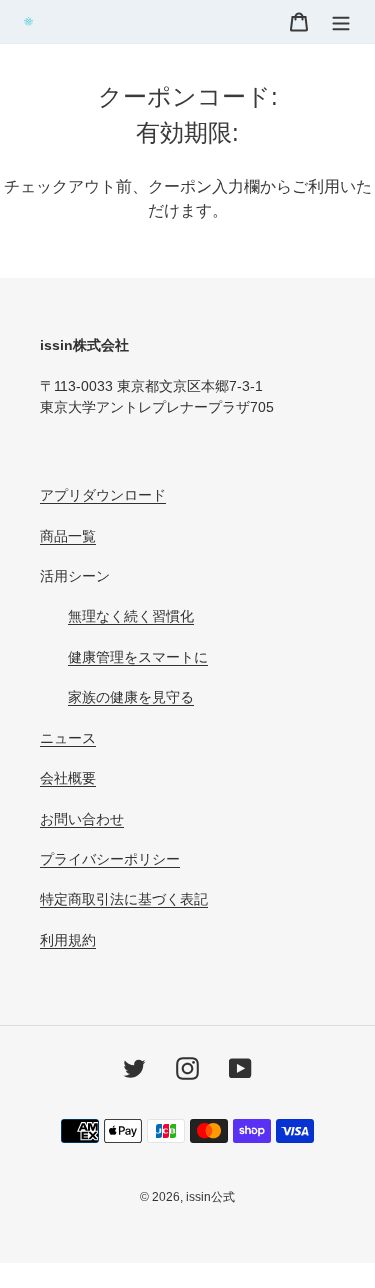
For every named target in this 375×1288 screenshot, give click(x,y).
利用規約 (68, 940)
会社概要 (68, 778)
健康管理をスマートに (138, 657)
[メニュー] (341, 21)
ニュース (68, 738)
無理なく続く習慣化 (131, 616)
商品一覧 (68, 536)
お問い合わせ (82, 819)
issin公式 (210, 1197)
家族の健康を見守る (131, 697)
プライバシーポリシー (110, 859)
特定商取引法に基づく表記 (124, 899)
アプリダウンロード (103, 495)
